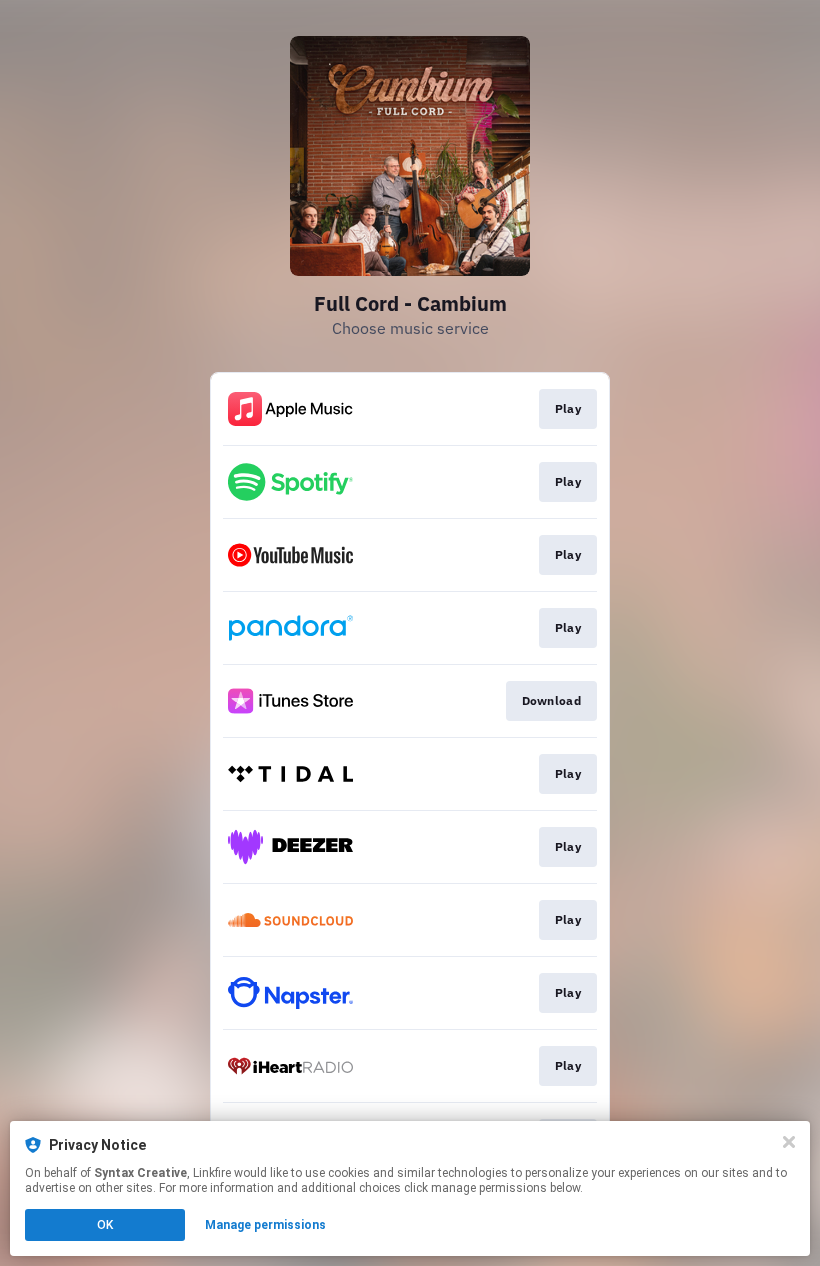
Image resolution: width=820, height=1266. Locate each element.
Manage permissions (265, 1225)
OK (105, 1225)
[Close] (789, 1142)
